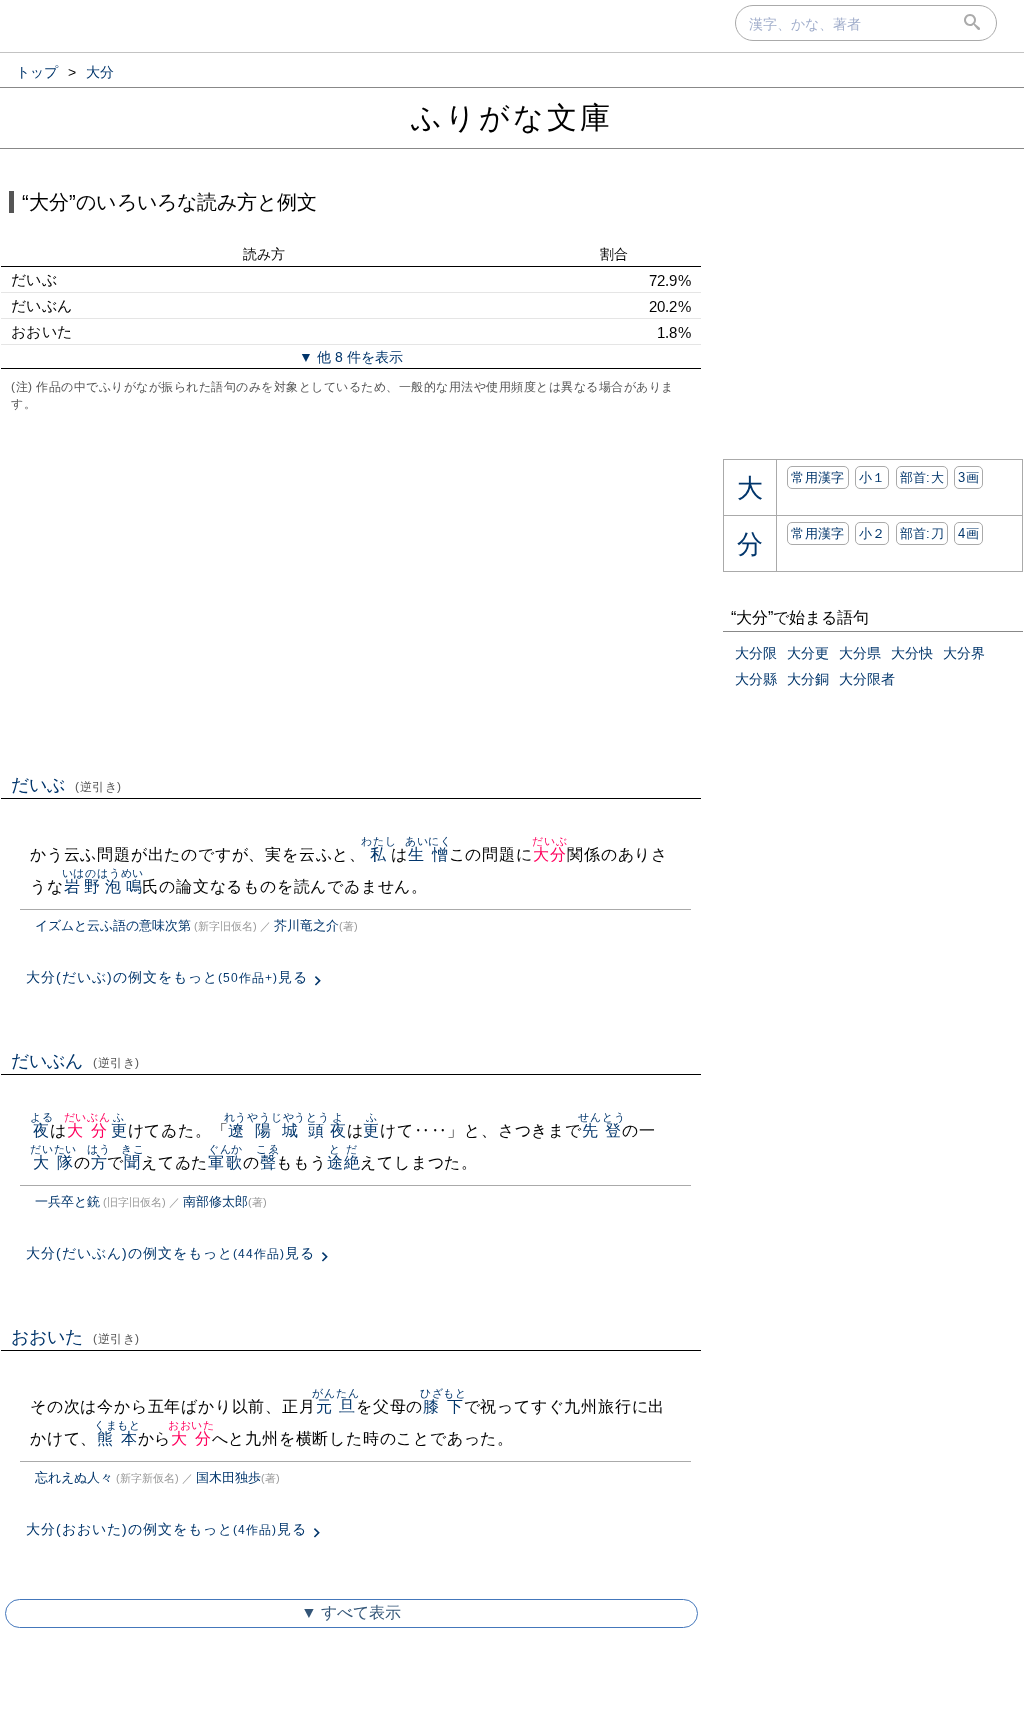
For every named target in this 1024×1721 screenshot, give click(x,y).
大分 (549, 854)
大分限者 (867, 679)
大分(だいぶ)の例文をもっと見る (167, 977)
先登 (601, 1130)
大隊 (53, 1162)
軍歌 (225, 1162)
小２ (872, 533)
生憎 (428, 854)
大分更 (808, 653)
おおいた (75, 1337)
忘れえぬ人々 (74, 1477)
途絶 (344, 1162)
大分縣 (756, 679)
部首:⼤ (922, 477)
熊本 (117, 1438)
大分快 (912, 653)
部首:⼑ (922, 533)
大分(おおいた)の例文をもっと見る (166, 1529)
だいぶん (75, 1061)
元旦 (335, 1406)
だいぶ (66, 785)
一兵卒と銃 (67, 1201)
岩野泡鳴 (103, 886)
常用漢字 (817, 477)
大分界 (964, 653)
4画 (968, 533)
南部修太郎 (215, 1201)
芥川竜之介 (306, 925)
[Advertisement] (351, 591)
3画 (968, 477)
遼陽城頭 (277, 1130)
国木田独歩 (228, 1477)
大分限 (756, 653)
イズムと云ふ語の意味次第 (113, 925)
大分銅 (808, 679)
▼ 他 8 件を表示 (351, 357)
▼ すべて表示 (351, 1612)
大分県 (860, 653)
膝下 (443, 1406)
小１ (872, 477)
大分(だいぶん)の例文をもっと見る (170, 1253)
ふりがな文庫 (512, 117)
